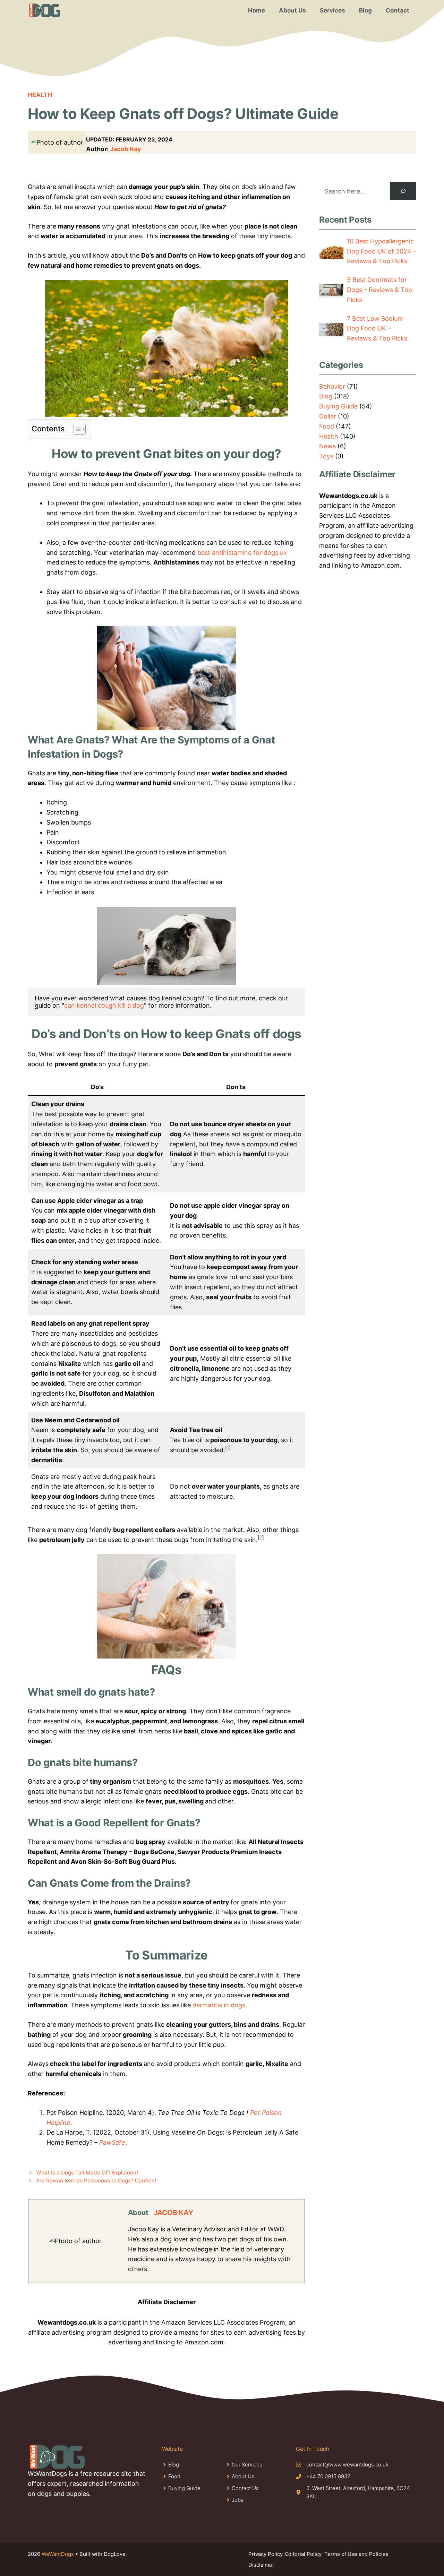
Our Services (247, 2465)
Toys (326, 456)
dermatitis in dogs (219, 2005)
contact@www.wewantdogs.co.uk (347, 2465)
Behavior (332, 386)
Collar (328, 416)
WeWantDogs (58, 2554)
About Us (292, 10)
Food (327, 426)
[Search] (403, 191)
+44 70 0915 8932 (328, 2476)
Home (257, 10)
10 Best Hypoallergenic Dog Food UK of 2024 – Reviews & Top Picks (382, 251)
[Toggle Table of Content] (76, 429)
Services (332, 10)
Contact (398, 10)
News (327, 446)
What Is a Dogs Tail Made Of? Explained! (87, 2173)
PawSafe (112, 2142)
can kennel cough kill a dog (104, 1005)
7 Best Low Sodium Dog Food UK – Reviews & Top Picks (377, 329)
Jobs (238, 2500)
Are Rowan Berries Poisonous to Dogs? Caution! (96, 2181)
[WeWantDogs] (45, 10)
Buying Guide (338, 406)
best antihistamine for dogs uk (242, 553)
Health (40, 95)
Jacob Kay (126, 149)
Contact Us (245, 2488)
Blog (365, 10)
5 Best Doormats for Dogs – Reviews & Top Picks (379, 290)
